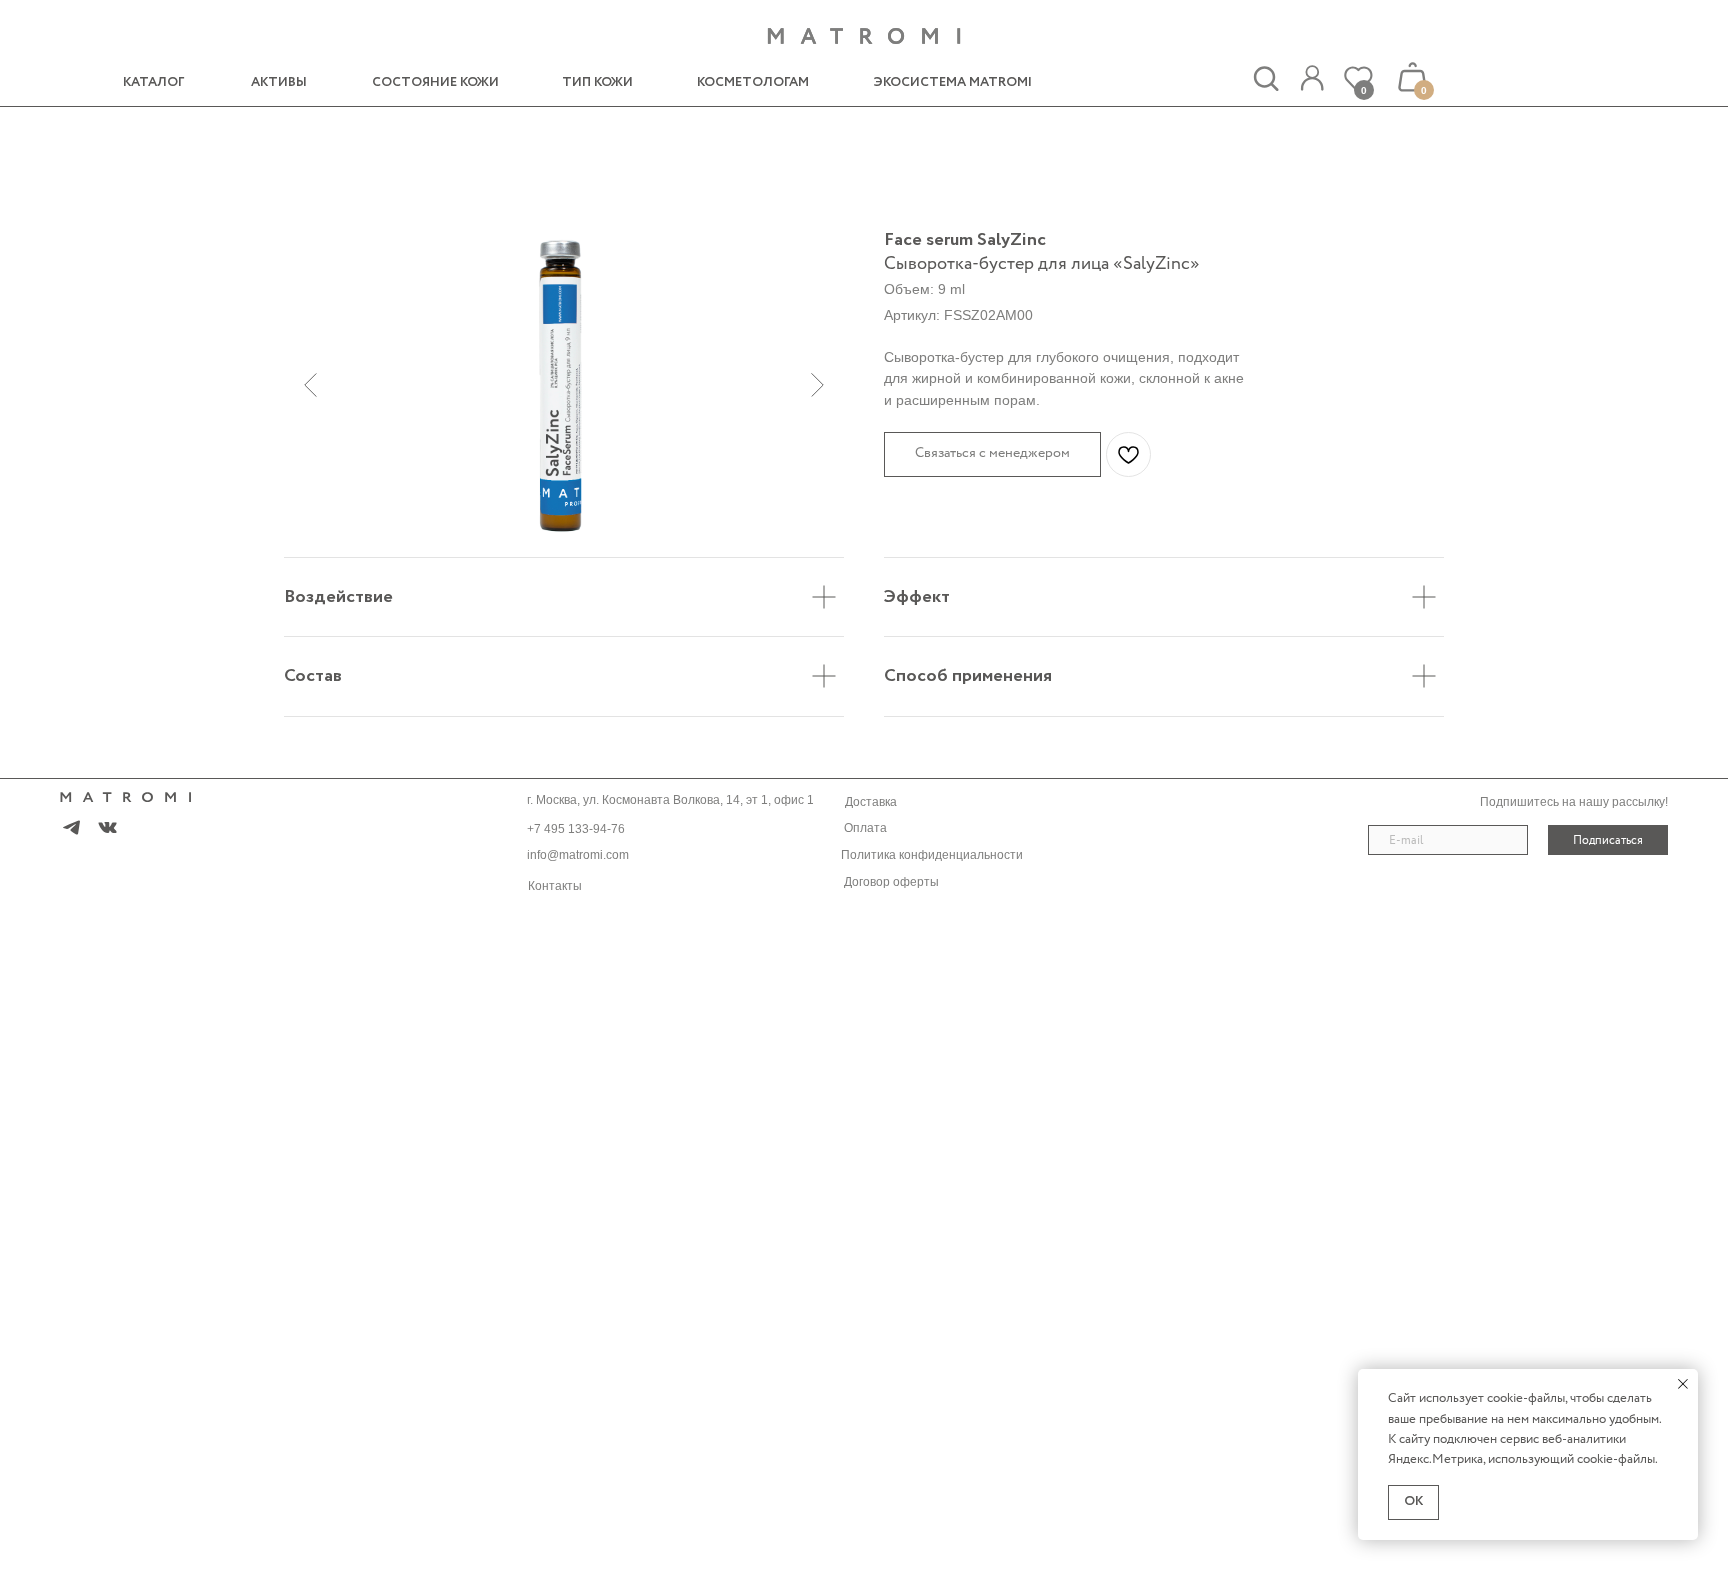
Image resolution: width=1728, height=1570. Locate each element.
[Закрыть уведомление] (1683, 1384)
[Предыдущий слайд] (310, 385)
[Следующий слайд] (817, 385)
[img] (1312, 78)
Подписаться (1608, 840)
